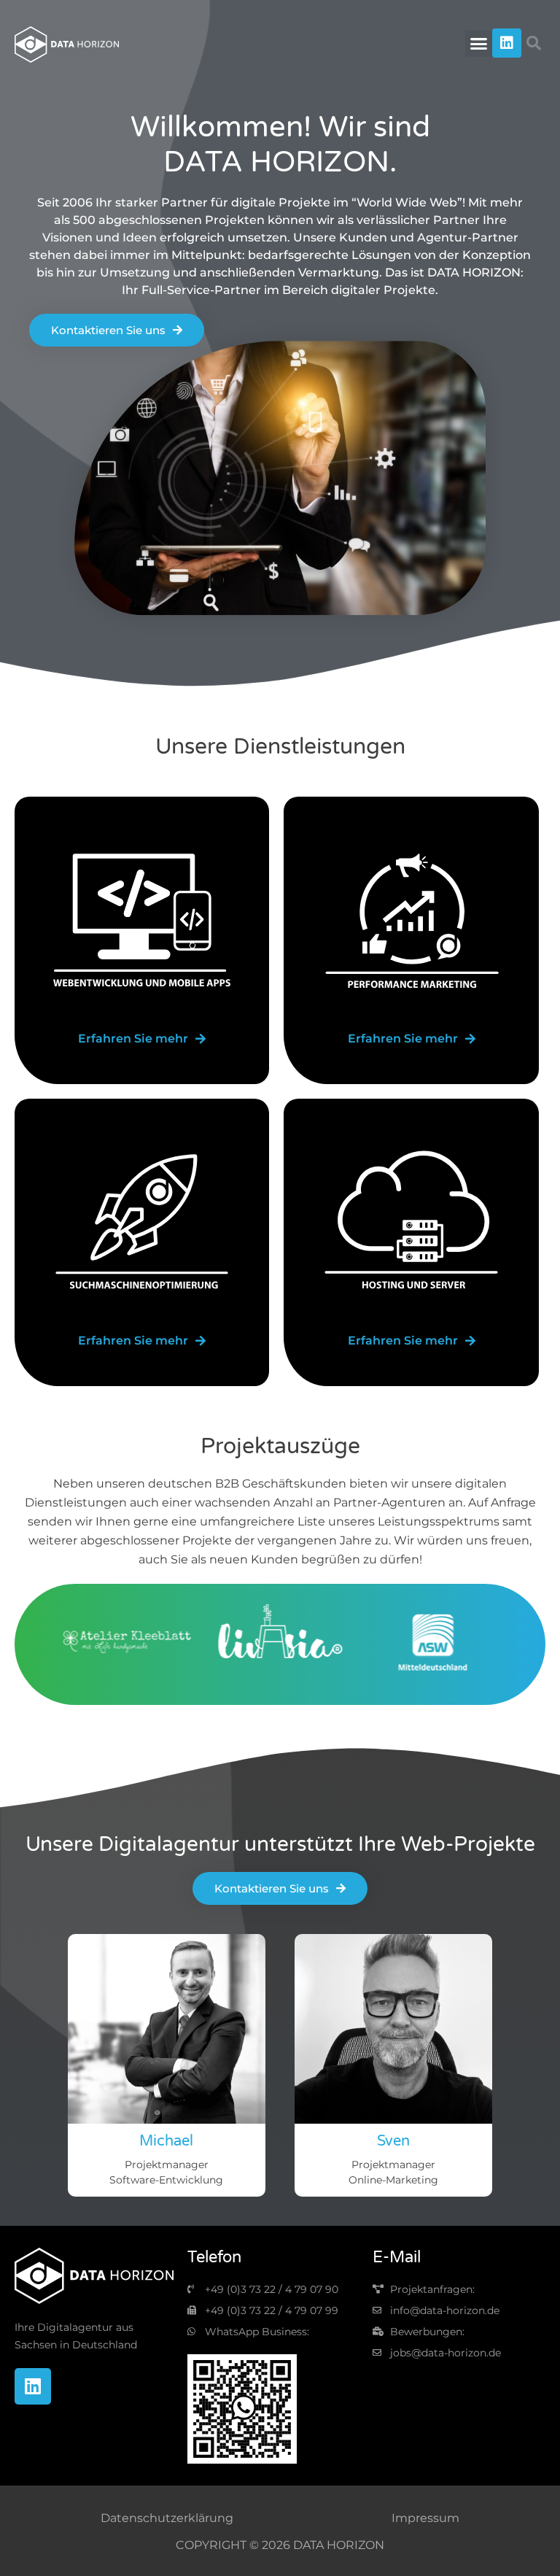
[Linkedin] (507, 43)
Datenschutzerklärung (167, 2518)
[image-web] (142, 921)
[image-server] (411, 1223)
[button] (479, 44)
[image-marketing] (411, 921)
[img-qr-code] (242, 2409)
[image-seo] (142, 1223)
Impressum (425, 2518)
